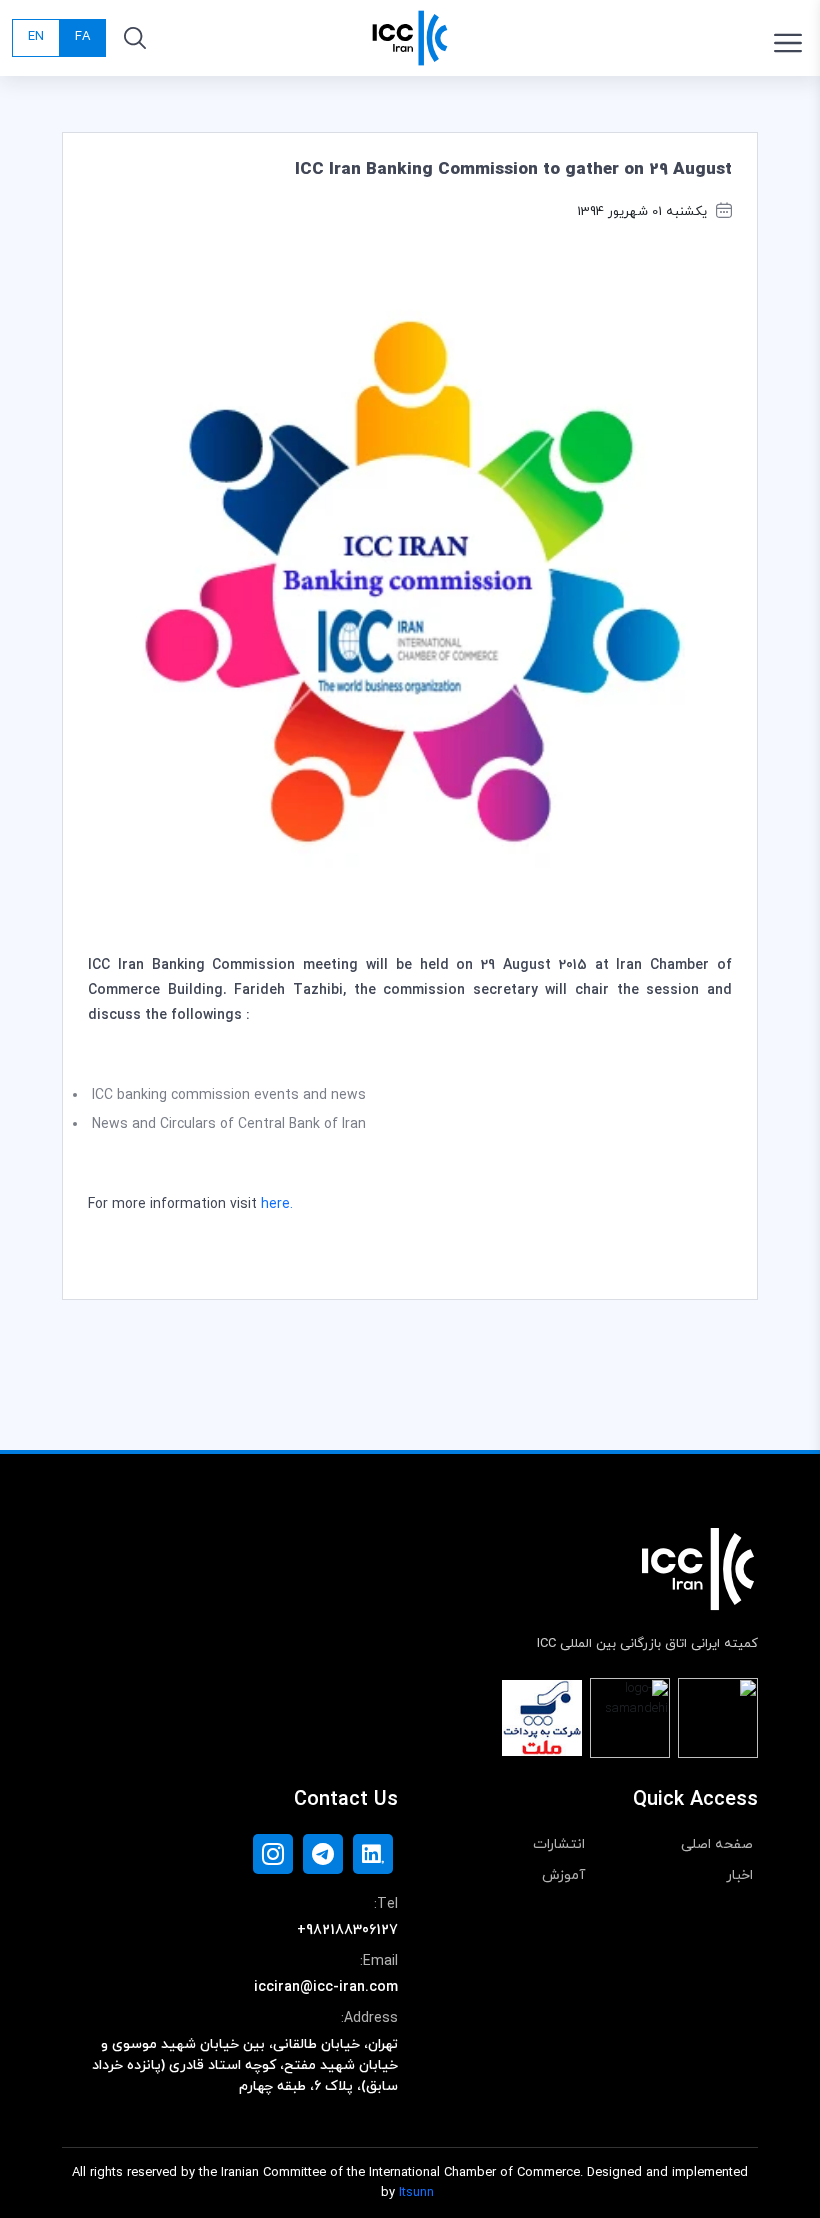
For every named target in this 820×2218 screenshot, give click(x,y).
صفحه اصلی (717, 1844)
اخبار (739, 1875)
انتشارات (559, 1844)
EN (36, 37)
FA (82, 37)
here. (277, 1204)
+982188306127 (347, 1930)
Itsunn (416, 2193)
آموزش (563, 1875)
